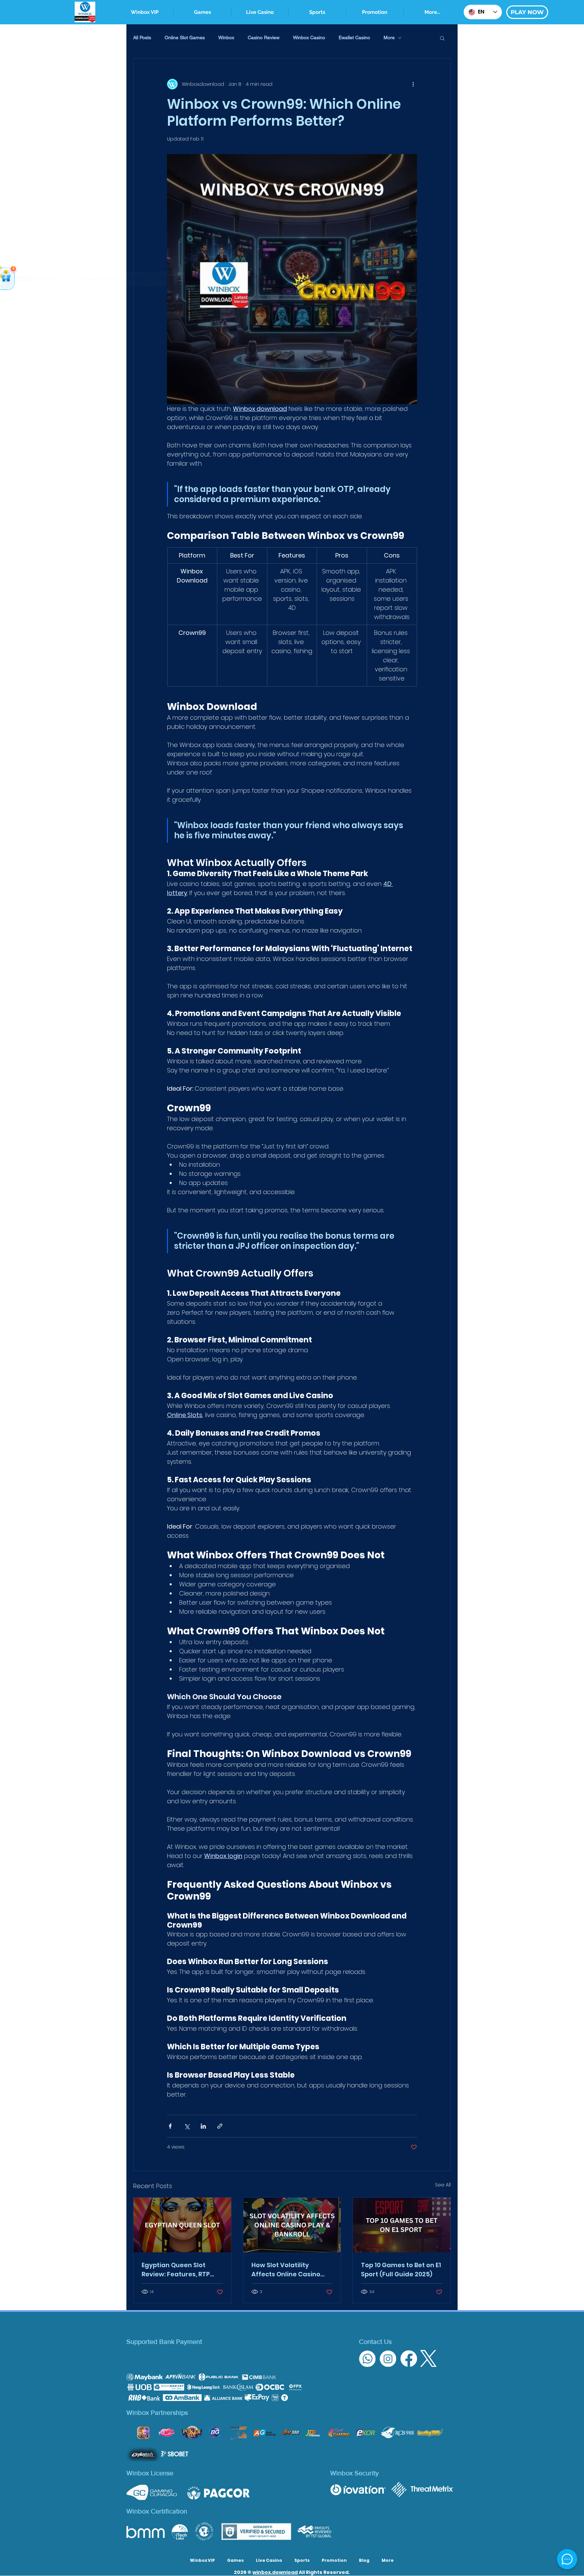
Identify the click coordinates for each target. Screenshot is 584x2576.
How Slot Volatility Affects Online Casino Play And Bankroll (286, 2270)
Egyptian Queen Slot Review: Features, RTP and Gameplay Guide (176, 2270)
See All (443, 2185)
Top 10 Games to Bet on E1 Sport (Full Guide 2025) (401, 2270)
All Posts (142, 38)
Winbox (226, 38)
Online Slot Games (185, 38)
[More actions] (413, 84)
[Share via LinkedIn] (203, 2126)
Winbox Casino (309, 38)
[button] (317, 12)
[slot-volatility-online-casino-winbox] (292, 2225)
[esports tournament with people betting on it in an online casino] (402, 2225)
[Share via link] (220, 2126)
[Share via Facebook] (170, 2126)
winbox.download (275, 2572)
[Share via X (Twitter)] (187, 2126)
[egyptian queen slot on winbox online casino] (182, 2225)
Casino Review (264, 38)
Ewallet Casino (354, 38)
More (389, 38)
